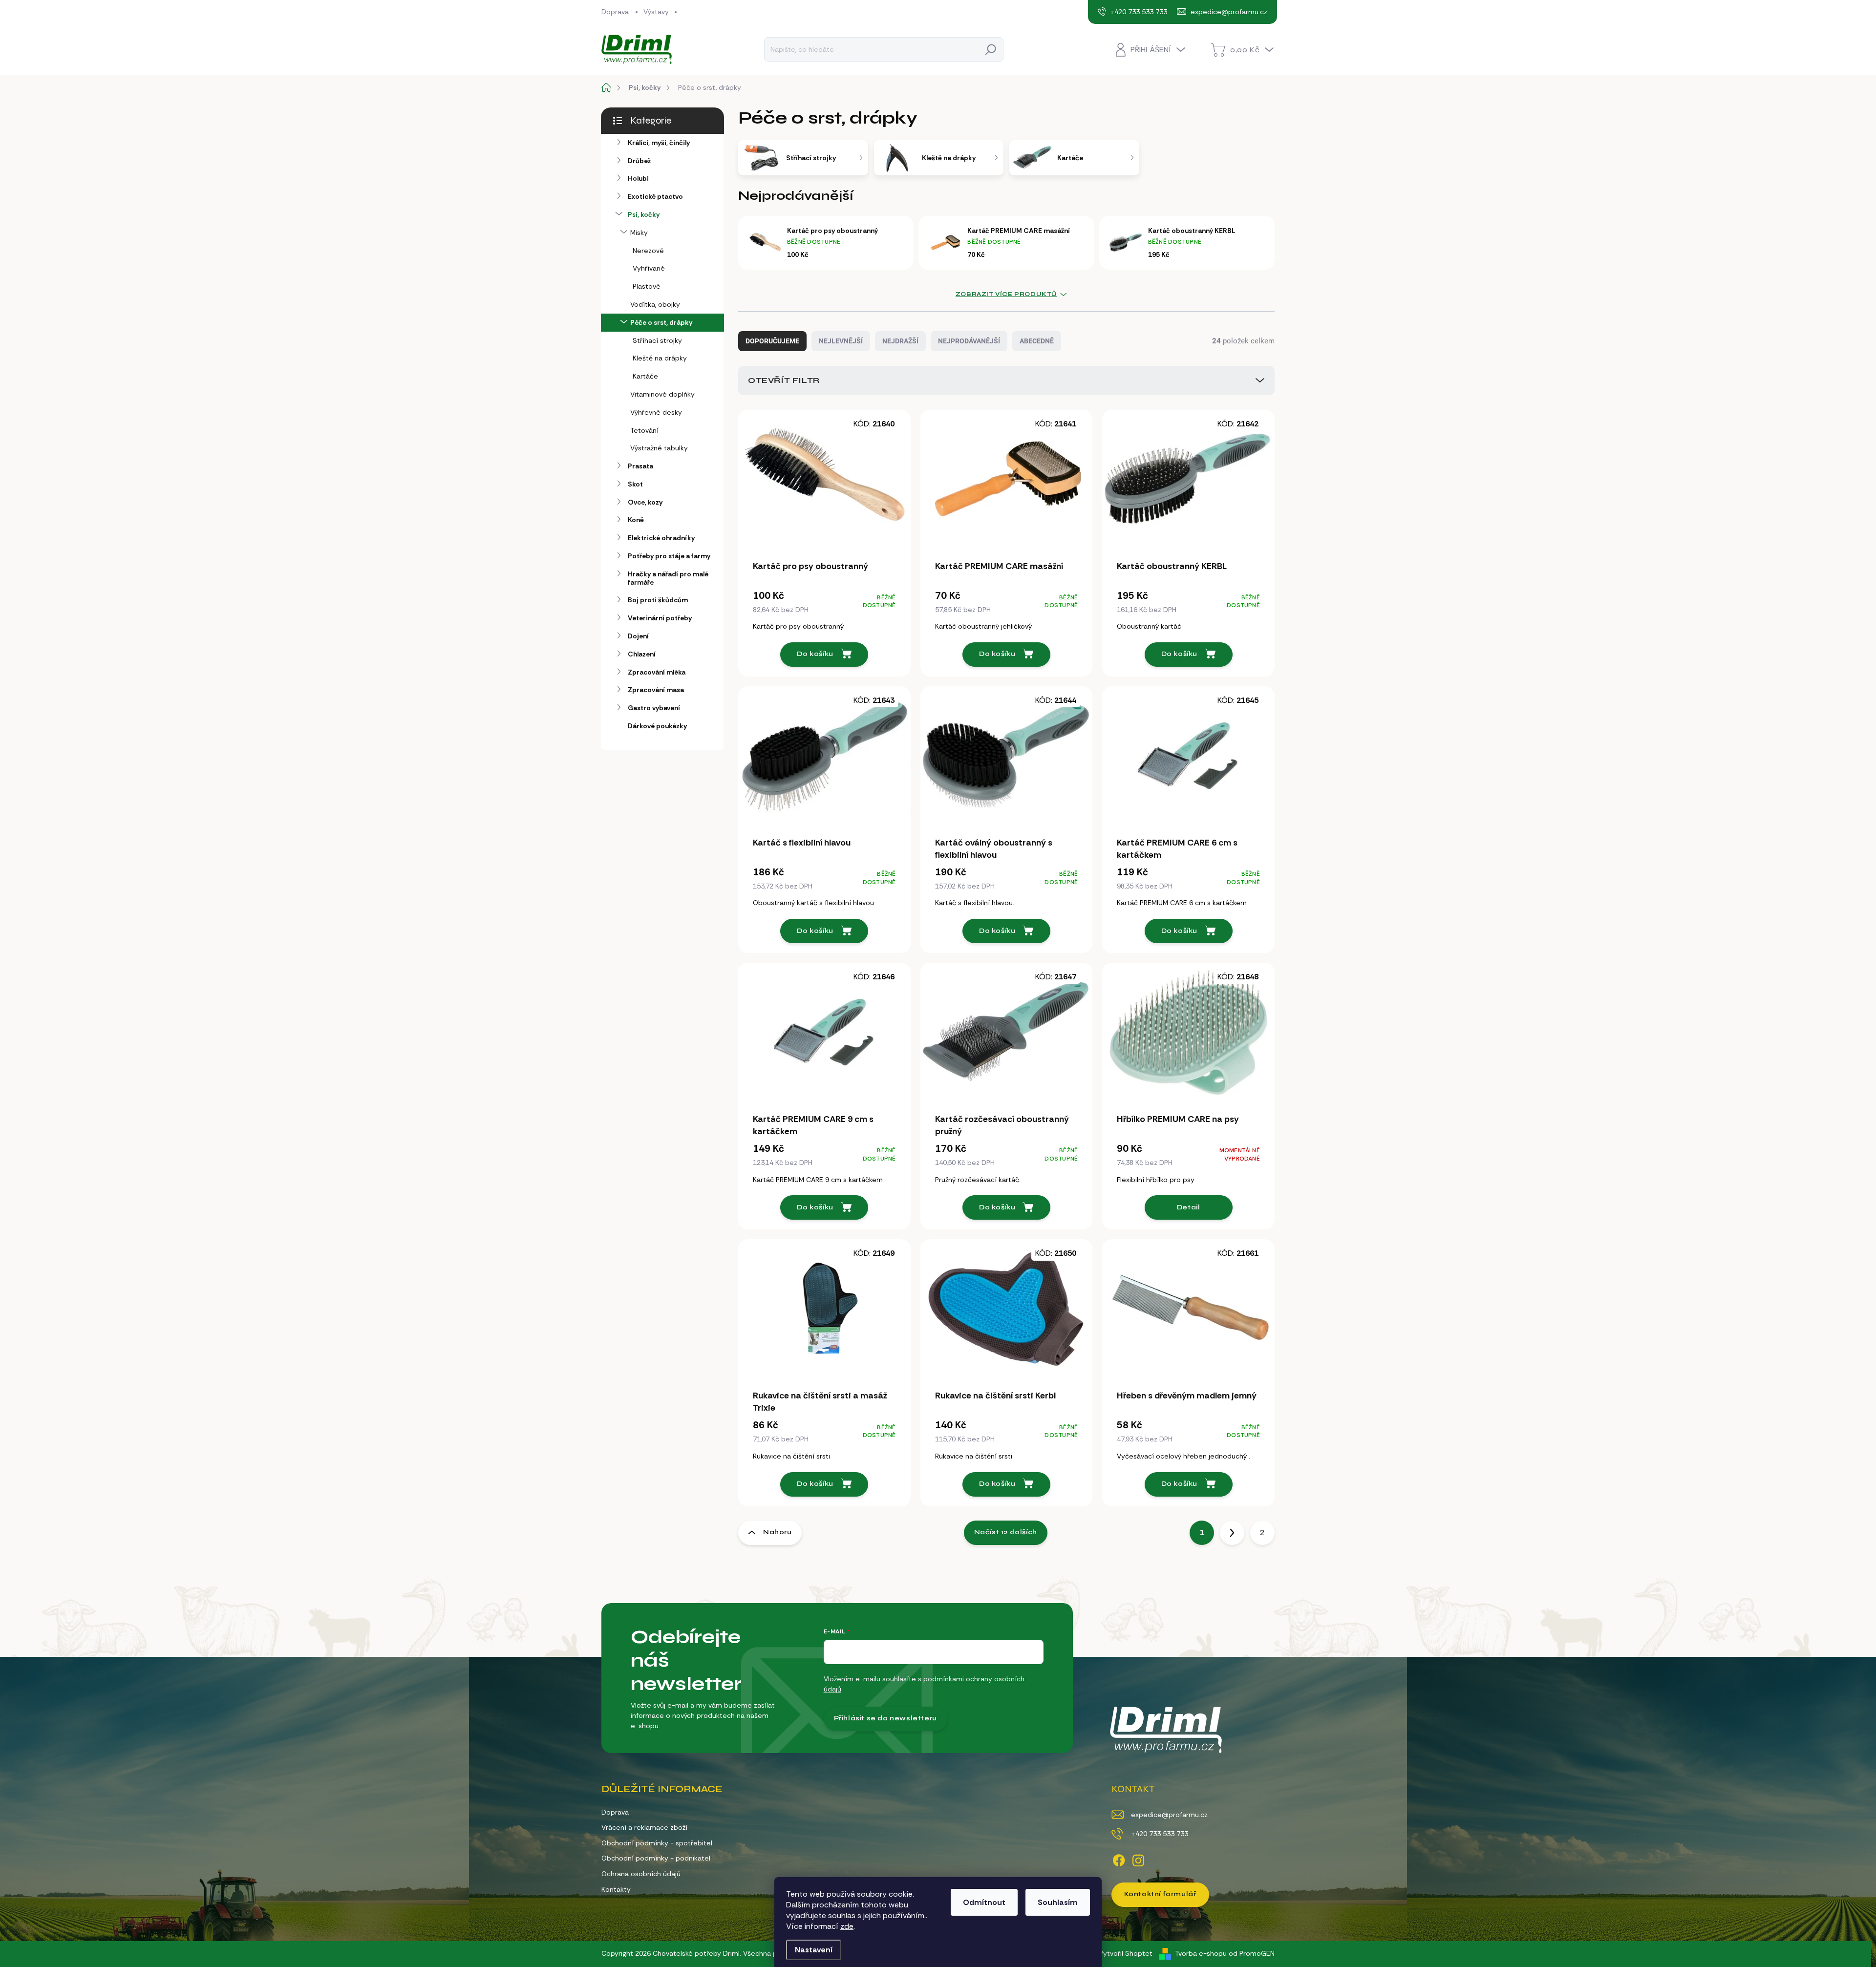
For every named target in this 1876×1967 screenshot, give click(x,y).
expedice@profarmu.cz (1169, 1815)
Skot (635, 484)
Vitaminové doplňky (662, 394)
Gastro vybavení (654, 708)
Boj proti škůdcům (658, 600)
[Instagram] (1138, 1859)
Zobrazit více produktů (1006, 294)
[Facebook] (1119, 1859)
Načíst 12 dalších (1006, 1532)
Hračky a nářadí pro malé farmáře (668, 578)
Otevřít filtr (784, 380)
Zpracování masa (656, 690)
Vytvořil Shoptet (1126, 1953)
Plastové (647, 286)
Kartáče (645, 376)
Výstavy (656, 12)
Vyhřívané (649, 268)
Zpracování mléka (657, 672)
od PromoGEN (1252, 1953)
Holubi (638, 178)
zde (847, 1926)
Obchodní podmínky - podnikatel (656, 1858)
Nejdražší (900, 341)
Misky (639, 233)
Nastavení (814, 1950)
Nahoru (778, 1532)
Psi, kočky (644, 214)
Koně (636, 520)
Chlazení (642, 654)
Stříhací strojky (657, 340)
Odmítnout (984, 1902)
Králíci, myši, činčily (659, 143)
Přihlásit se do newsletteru (885, 1718)
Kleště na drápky (660, 358)
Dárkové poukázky (657, 726)
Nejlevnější (841, 341)
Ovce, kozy (645, 502)
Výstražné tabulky (659, 448)
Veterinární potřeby (660, 618)
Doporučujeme (772, 341)
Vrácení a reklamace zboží (644, 1827)
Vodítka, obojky (655, 304)
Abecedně (1037, 341)
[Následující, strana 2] (1232, 1533)
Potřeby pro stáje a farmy (669, 556)
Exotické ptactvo (655, 196)
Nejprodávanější (969, 341)
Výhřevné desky (656, 412)
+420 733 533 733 (1160, 1834)
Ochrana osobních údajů (641, 1874)
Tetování (644, 430)
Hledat (991, 49)
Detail (1189, 1207)
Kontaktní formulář (1160, 1894)
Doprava (615, 12)
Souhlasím (1058, 1902)
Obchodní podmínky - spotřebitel (657, 1843)
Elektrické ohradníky (661, 538)
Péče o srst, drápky (661, 322)
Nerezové (648, 251)
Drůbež (639, 161)
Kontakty (616, 1889)
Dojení (638, 636)
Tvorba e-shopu (1201, 1953)
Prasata (640, 466)
